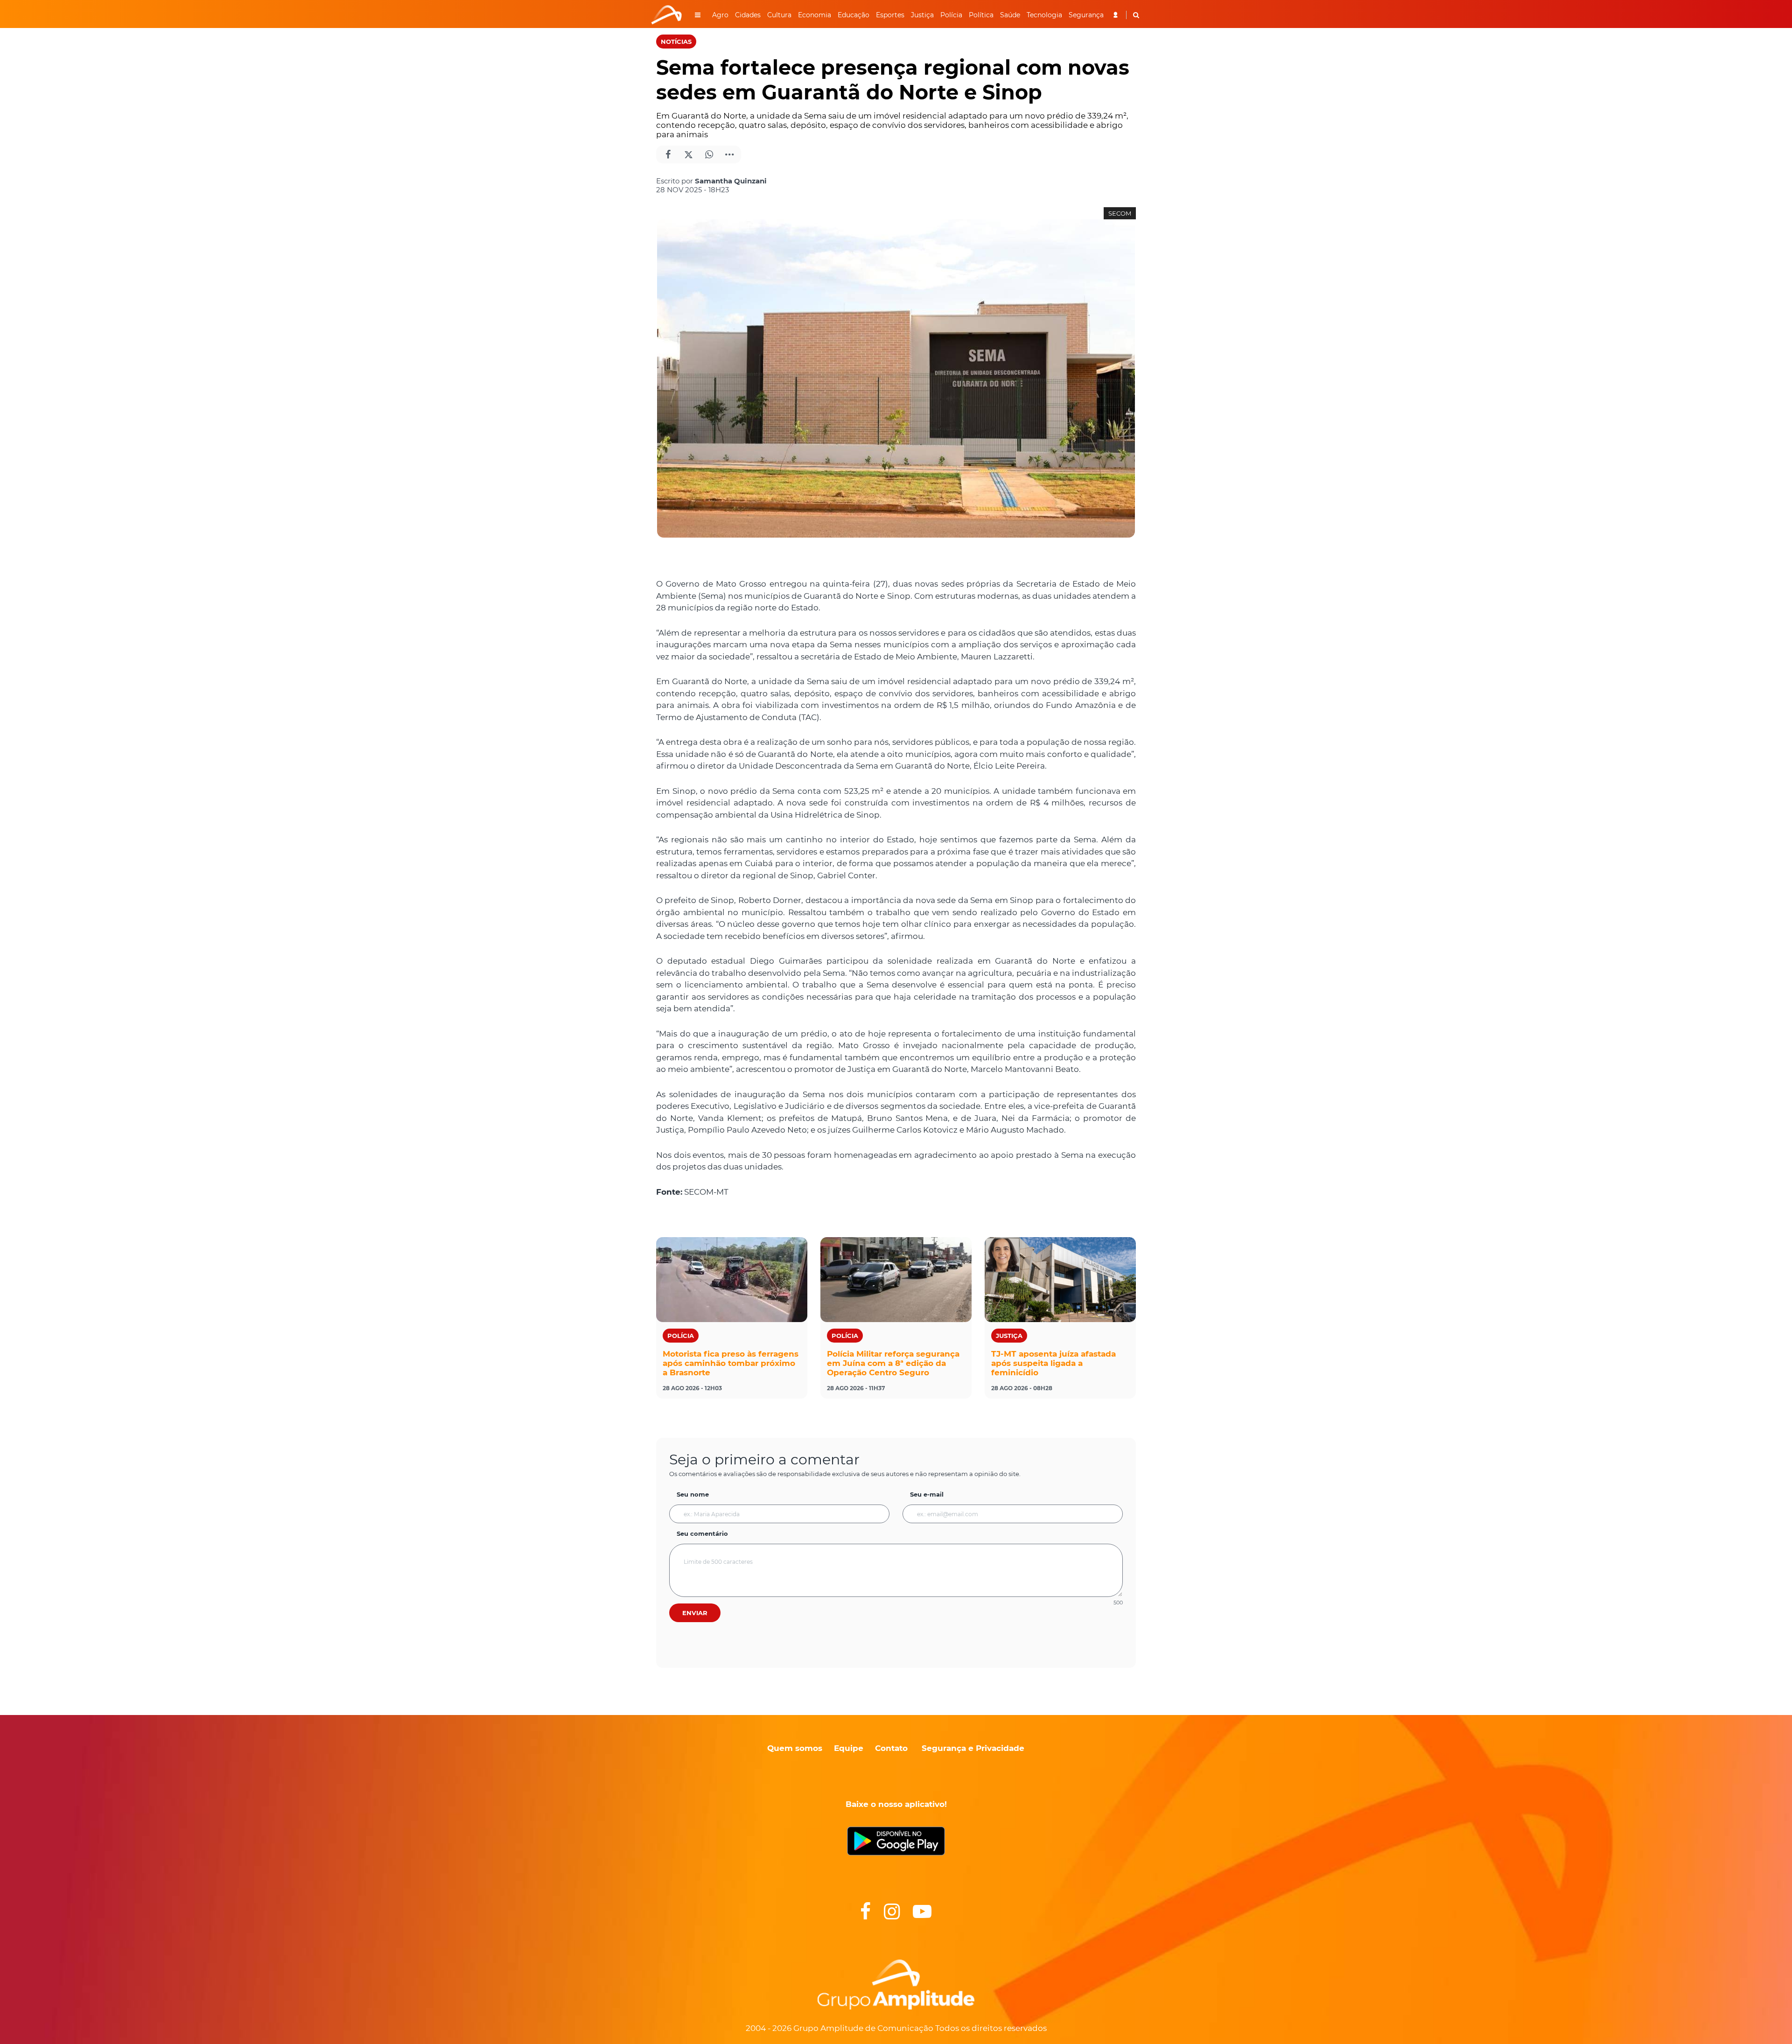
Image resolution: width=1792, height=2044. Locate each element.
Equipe (847, 1748)
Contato (891, 1748)
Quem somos (795, 1748)
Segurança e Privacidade (973, 1748)
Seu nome (693, 1494)
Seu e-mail (927, 1494)
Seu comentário (702, 1533)
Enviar (695, 1613)
